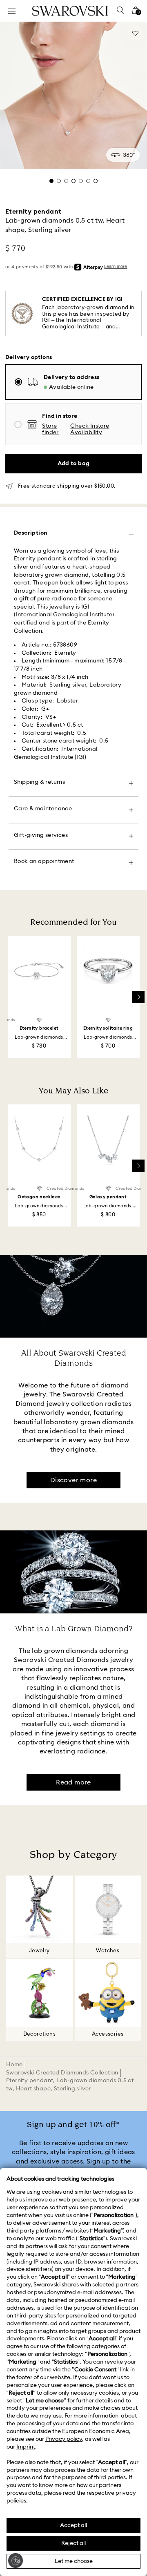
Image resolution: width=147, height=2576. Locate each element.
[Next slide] (138, 997)
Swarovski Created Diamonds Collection (62, 2073)
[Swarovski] (70, 11)
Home (14, 2065)
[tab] (51, 181)
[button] (101, 430)
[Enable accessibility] (16, 2560)
